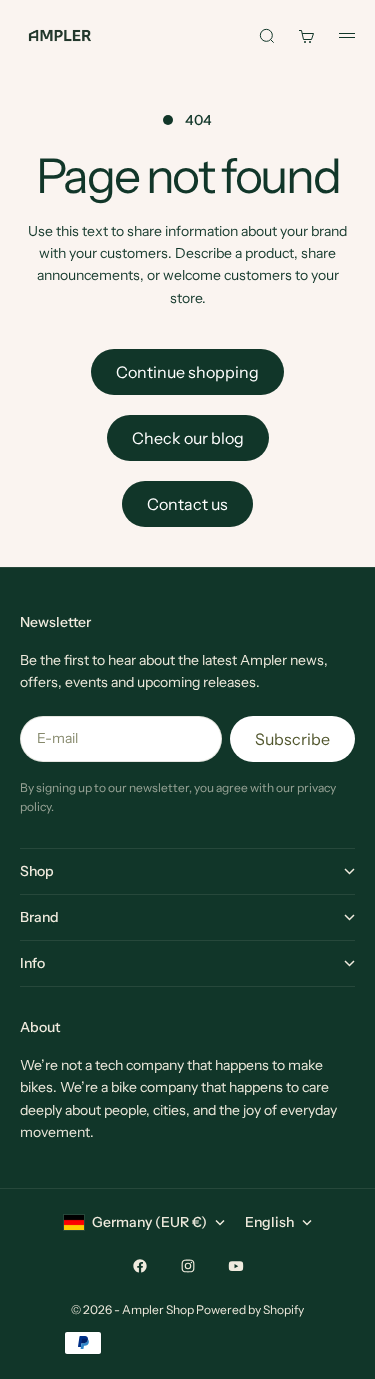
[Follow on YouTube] (236, 1266)
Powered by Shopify (250, 1309)
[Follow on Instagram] (188, 1266)
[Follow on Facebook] (140, 1266)
